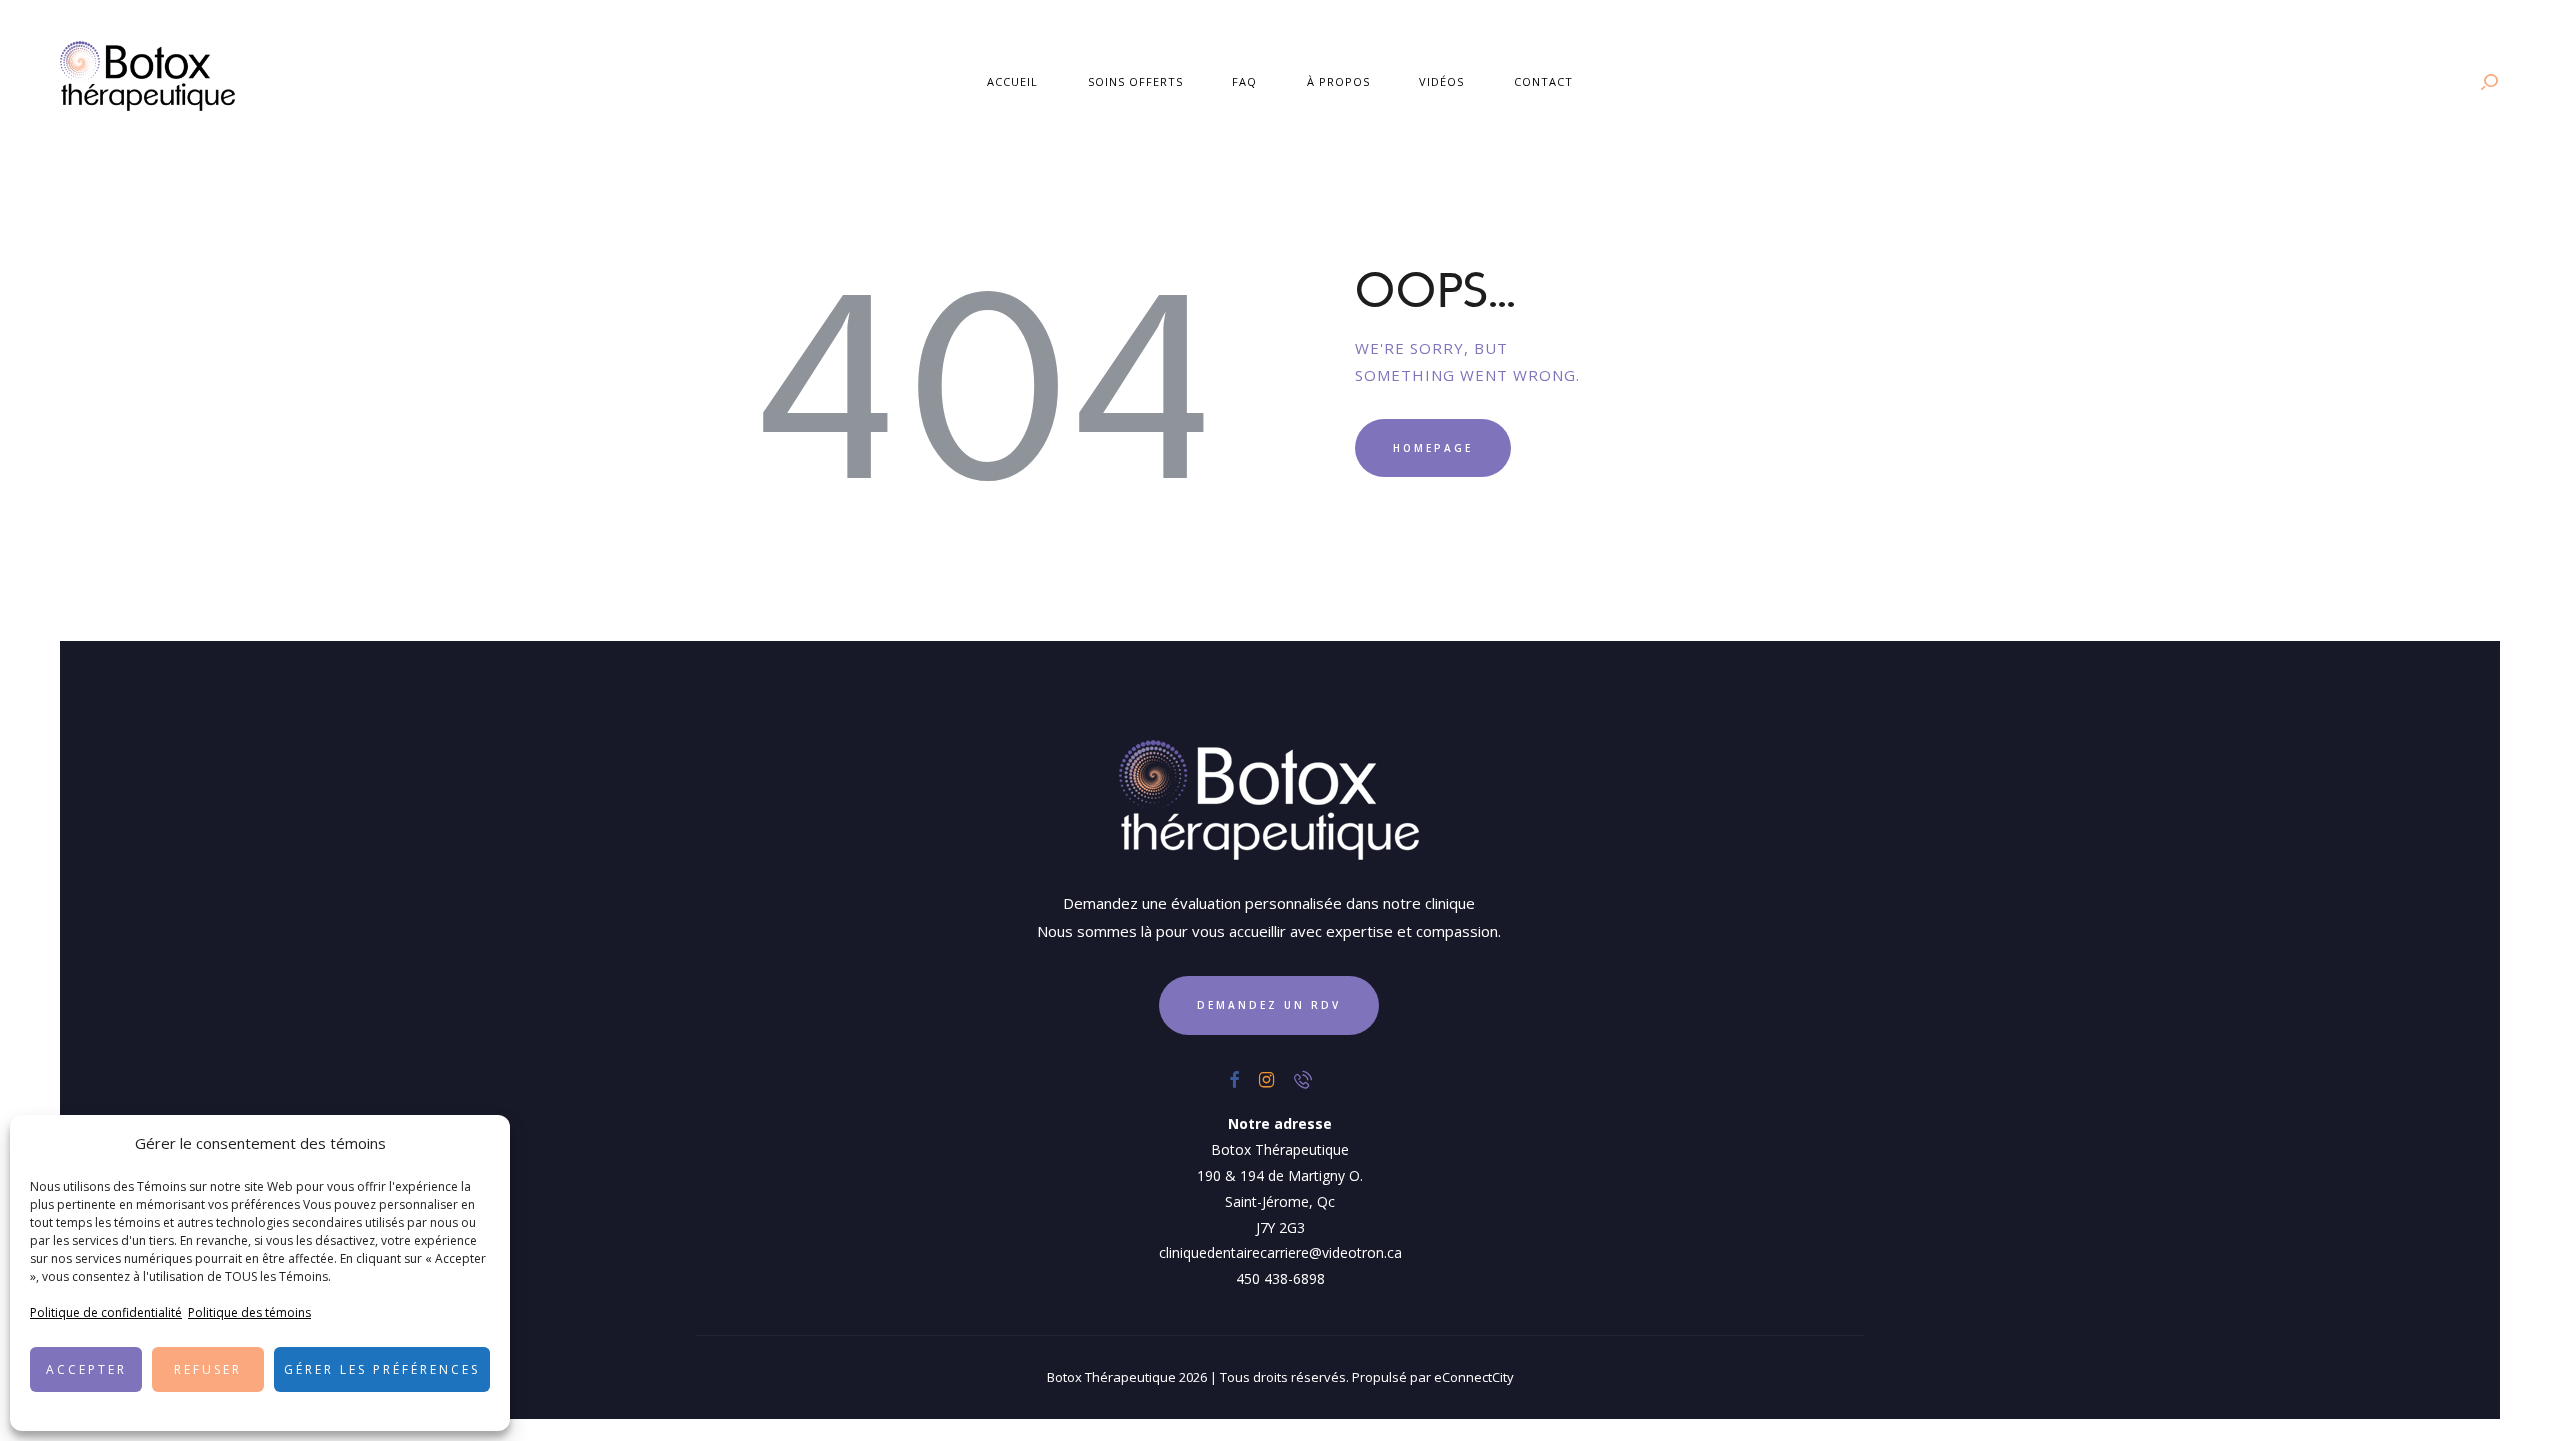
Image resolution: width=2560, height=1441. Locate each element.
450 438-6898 (1280, 1278)
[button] (480, 1144)
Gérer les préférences (382, 1369)
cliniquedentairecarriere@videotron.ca (1280, 1252)
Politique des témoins (249, 1312)
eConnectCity (1474, 1377)
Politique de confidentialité (106, 1312)
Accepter (86, 1369)
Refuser (208, 1369)
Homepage (1433, 448)
